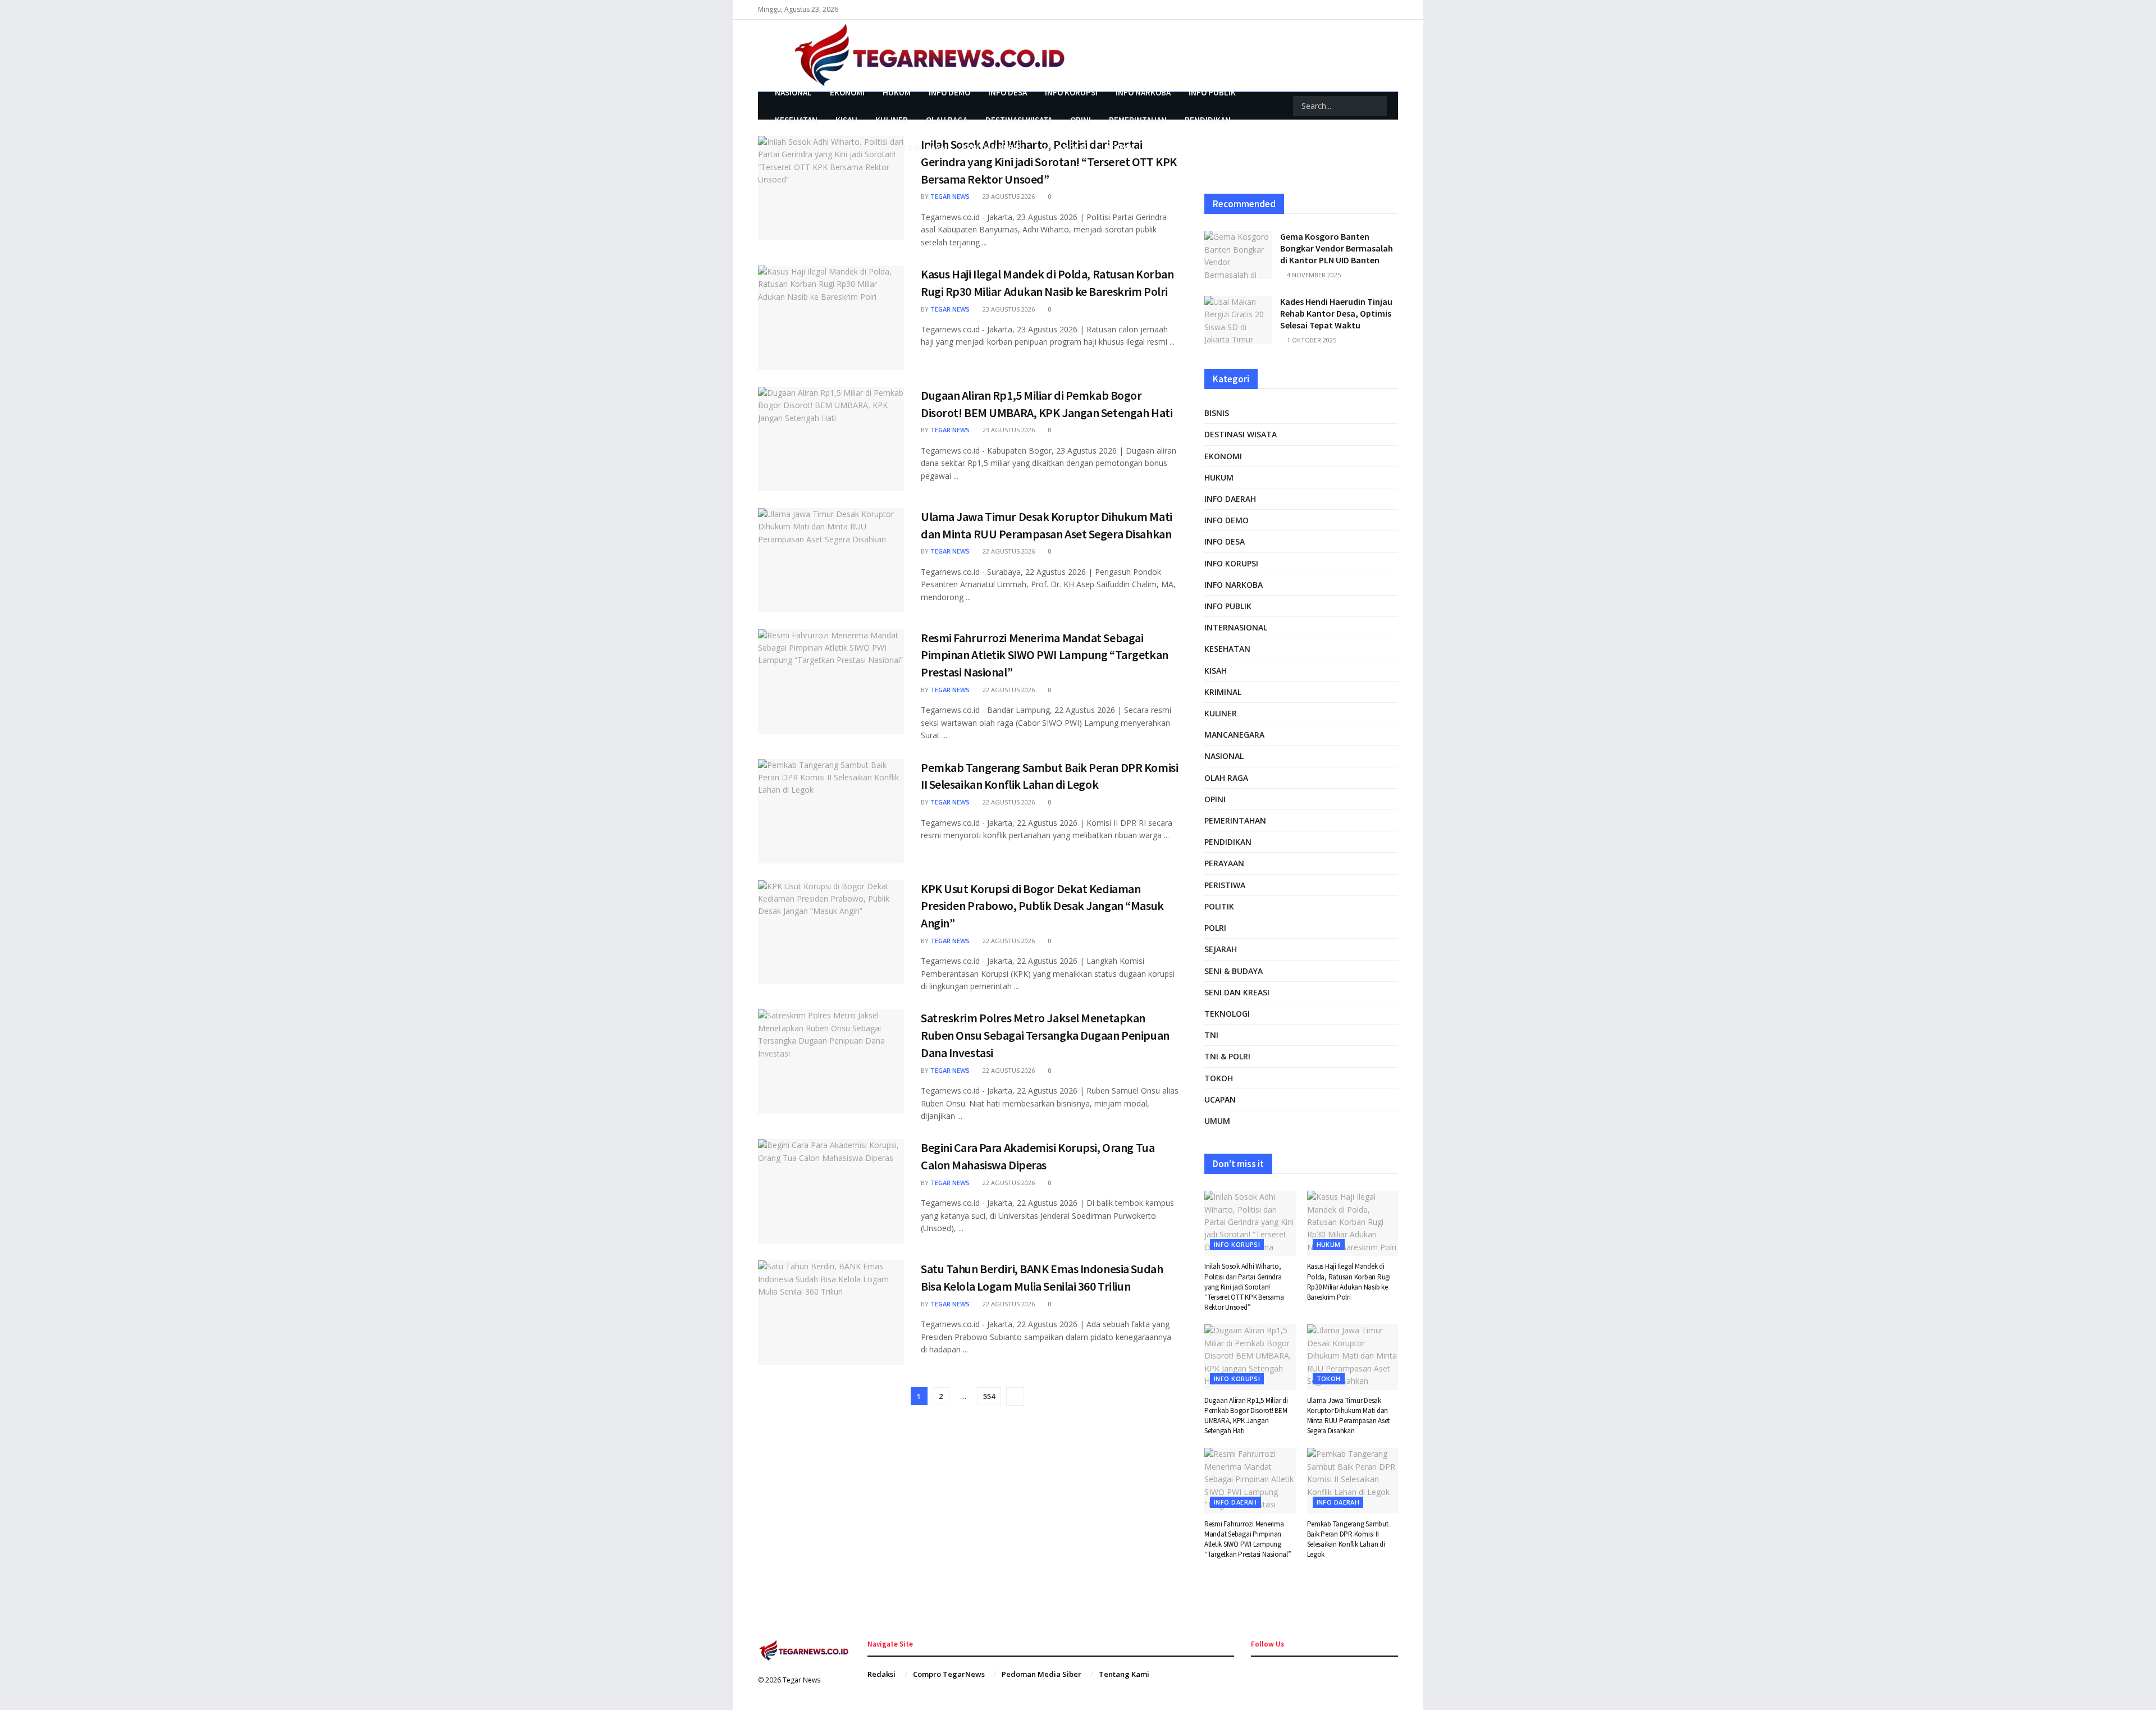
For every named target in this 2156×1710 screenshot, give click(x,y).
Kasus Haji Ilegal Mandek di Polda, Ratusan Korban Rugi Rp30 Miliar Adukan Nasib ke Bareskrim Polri (1349, 1282)
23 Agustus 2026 (1008, 196)
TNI (1211, 1035)
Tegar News (950, 196)
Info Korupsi (1071, 92)
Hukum (897, 92)
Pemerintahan (1138, 120)
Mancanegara (1234, 735)
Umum (1217, 1121)
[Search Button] (1377, 106)
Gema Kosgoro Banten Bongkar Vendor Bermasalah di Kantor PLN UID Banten (1337, 248)
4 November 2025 (1313, 275)
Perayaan (794, 147)
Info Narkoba (1143, 92)
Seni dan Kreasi (993, 147)
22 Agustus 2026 (1008, 551)
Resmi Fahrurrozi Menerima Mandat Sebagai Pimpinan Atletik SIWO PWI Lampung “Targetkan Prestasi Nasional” (1045, 655)
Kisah (846, 120)
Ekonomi (847, 92)
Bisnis (1217, 413)
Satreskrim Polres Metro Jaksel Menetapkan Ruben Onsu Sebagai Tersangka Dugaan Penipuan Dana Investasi (1045, 1035)
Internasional (1236, 627)
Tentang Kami (1124, 1674)
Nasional (793, 92)
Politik (1219, 906)
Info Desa (1008, 92)
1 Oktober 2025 (1311, 340)
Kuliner (892, 120)
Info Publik (1212, 92)
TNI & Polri (1064, 147)
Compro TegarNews (949, 1674)
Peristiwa (851, 147)
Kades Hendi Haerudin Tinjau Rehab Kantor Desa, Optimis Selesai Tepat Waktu (1336, 313)
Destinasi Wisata (1019, 120)
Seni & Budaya (917, 147)
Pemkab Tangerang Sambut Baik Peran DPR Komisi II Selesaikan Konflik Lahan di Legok (1348, 1539)
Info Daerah (1230, 499)
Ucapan (1119, 147)
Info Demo (949, 92)
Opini (1081, 120)
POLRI (1215, 928)
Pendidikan (1208, 120)
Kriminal (1223, 692)
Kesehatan (796, 120)
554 (989, 1396)
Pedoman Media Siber (1042, 1674)
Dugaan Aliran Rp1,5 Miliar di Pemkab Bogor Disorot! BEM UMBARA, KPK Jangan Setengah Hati (1246, 1416)
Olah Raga (947, 120)
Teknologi (1227, 1014)
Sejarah (1221, 949)
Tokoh (1219, 1078)
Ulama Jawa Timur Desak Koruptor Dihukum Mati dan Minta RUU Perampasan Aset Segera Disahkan (1349, 1416)
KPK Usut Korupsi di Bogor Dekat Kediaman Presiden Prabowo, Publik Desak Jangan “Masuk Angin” (1042, 906)
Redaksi (881, 1674)
